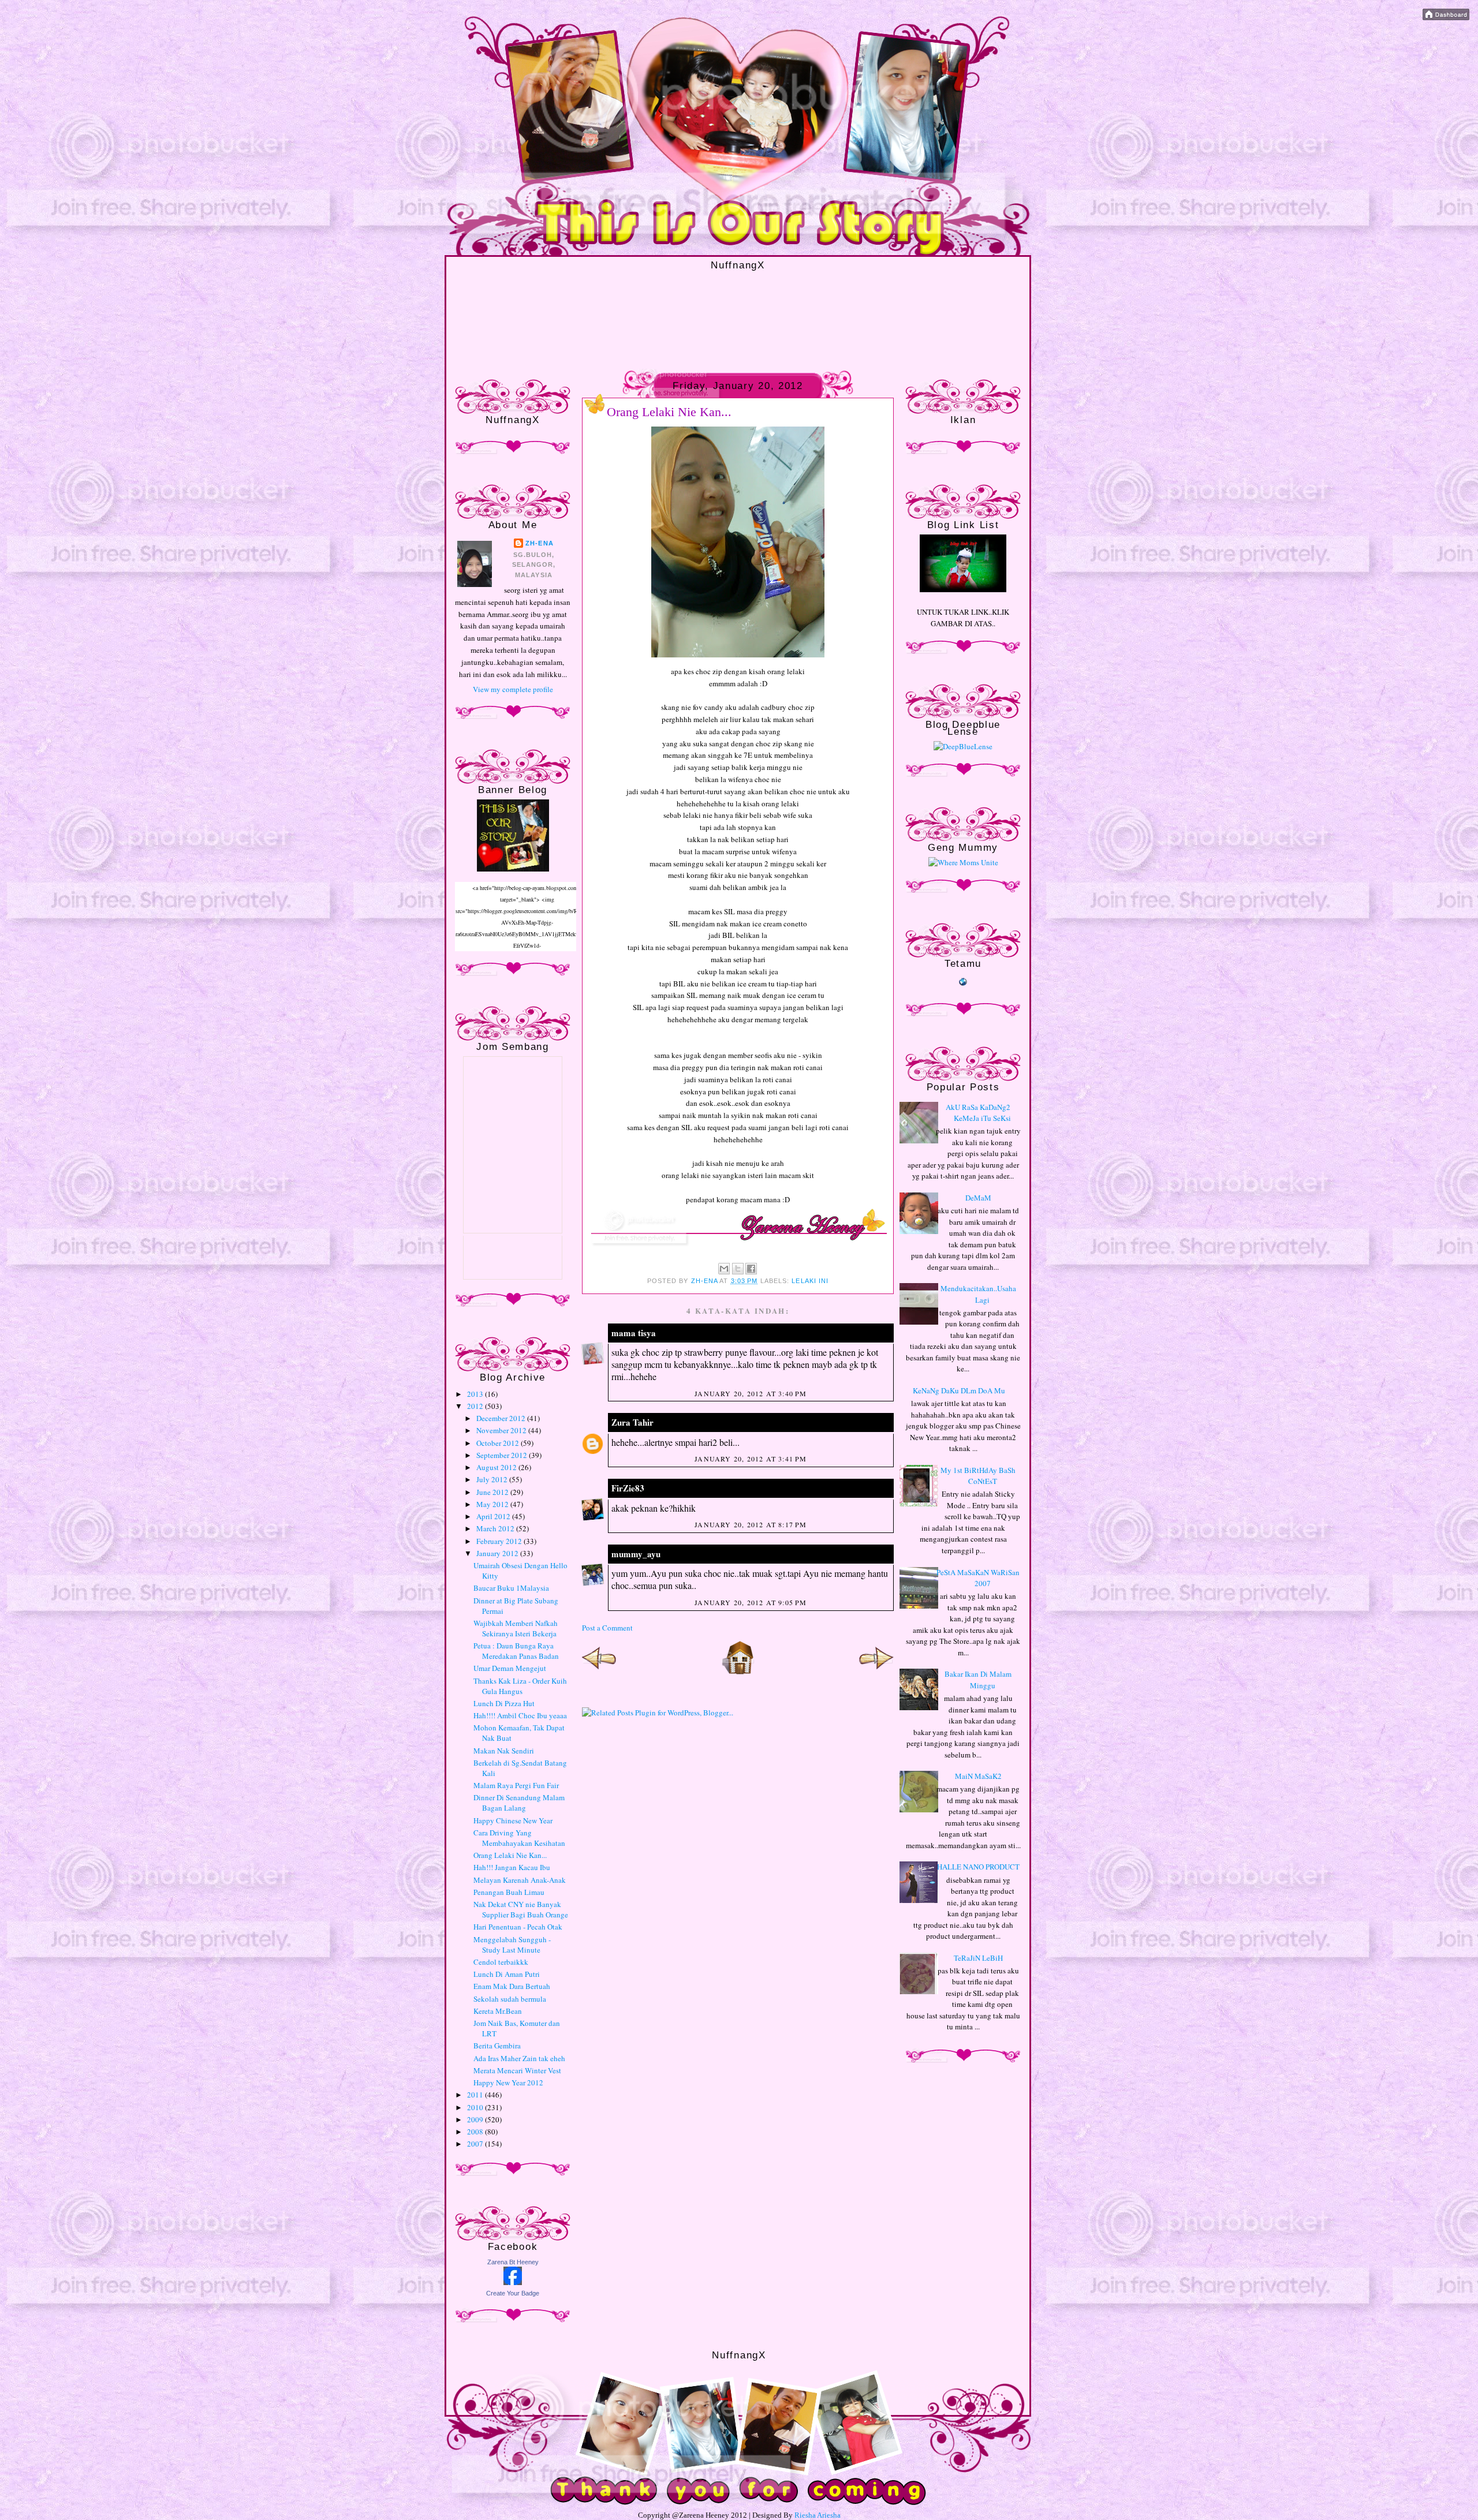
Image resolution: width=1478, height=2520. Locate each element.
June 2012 (493, 1492)
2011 (476, 2095)
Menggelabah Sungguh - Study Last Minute (512, 1945)
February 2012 (500, 1541)
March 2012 (496, 1528)
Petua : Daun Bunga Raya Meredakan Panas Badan (516, 1651)
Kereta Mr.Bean (498, 2011)
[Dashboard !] (1446, 17)
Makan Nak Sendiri (504, 1751)
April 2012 (494, 1516)
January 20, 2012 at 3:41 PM (751, 1459)
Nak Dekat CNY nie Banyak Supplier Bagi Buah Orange (521, 1909)
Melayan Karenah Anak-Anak (520, 1880)
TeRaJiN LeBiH (978, 1958)
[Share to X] (738, 1269)
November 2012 (502, 1430)
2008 (476, 2132)
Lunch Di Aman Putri (507, 1974)
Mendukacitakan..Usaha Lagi (978, 1294)
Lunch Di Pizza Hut (504, 1703)
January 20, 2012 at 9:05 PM (751, 1602)
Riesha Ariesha (818, 2515)
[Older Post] (876, 1672)
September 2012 (503, 1455)
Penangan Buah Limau (509, 1892)
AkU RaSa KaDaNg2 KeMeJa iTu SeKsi (978, 1113)
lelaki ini (810, 1281)
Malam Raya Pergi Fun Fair (516, 1785)
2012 (476, 1406)
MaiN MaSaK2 (978, 1776)
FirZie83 (628, 1488)
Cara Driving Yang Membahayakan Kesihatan (519, 1838)
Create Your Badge (513, 2293)
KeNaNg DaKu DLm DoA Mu (959, 1390)
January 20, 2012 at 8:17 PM (751, 1524)
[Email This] (724, 1269)
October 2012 (499, 1443)
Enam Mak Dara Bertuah (512, 1986)
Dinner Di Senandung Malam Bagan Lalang (519, 1803)
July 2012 (493, 1479)
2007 (476, 2144)
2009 (476, 2119)
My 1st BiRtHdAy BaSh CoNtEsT (978, 1476)
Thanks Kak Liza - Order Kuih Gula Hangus (520, 1686)
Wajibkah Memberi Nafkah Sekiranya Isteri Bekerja (516, 1628)
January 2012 (498, 1553)
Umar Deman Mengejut (510, 1668)
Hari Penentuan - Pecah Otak (518, 1927)
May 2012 (493, 1504)
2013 (476, 1394)
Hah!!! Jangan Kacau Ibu (512, 1867)
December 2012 (502, 1418)
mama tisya (634, 1333)
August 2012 (497, 1467)
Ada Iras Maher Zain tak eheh (519, 2058)
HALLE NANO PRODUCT (978, 1867)
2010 (476, 2107)
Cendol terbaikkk (501, 1962)
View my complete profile (513, 689)
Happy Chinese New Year (513, 1820)
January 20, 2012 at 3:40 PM (751, 1393)
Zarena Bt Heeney (513, 2262)
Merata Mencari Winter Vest (517, 2070)
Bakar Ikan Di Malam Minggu (978, 1680)
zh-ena (540, 543)
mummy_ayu (636, 1554)
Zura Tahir (632, 1422)
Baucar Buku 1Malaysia (511, 1588)
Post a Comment (607, 1628)
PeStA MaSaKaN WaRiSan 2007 (978, 1578)
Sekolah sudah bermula (510, 1999)
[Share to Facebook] (751, 1269)
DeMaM (978, 1198)
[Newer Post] (599, 1672)
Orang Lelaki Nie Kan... (510, 1855)
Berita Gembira (497, 2046)
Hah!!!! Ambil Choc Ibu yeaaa (520, 1715)
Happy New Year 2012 (508, 2082)
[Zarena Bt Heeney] (513, 2282)
